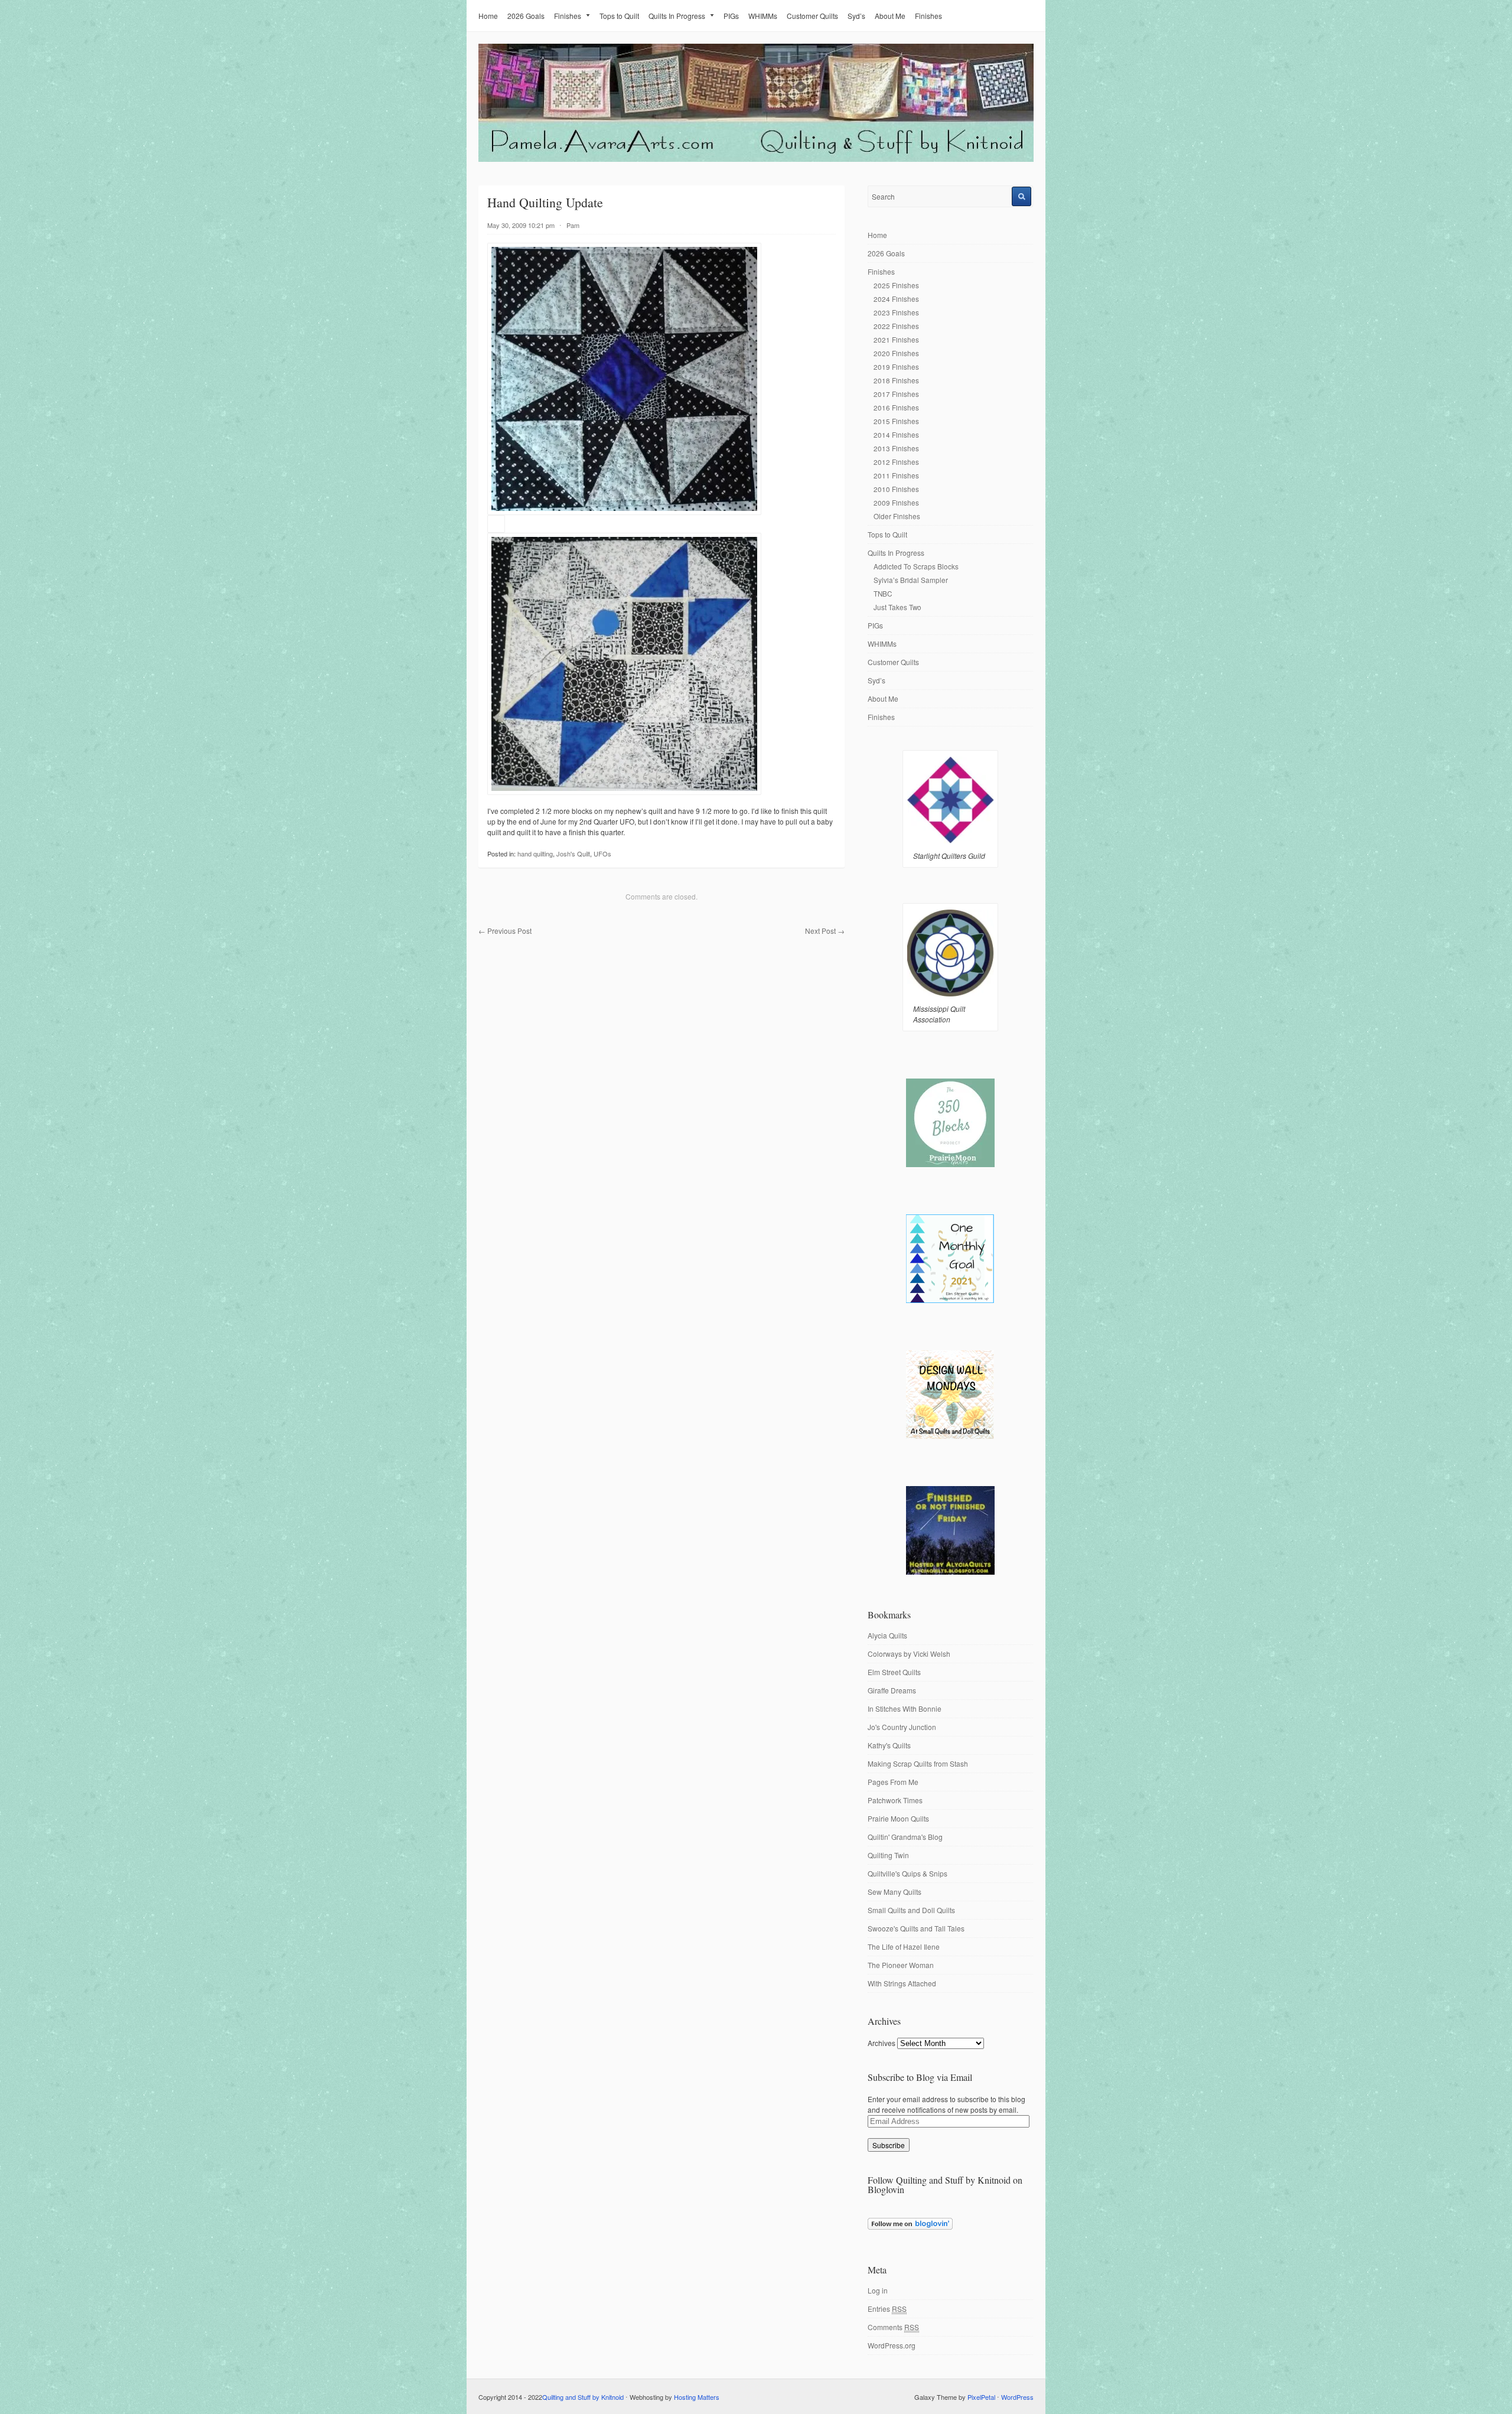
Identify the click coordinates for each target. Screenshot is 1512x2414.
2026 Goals (526, 16)
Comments (893, 2327)
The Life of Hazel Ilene (904, 1946)
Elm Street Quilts (894, 1672)
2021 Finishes (896, 339)
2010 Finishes (896, 489)
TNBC (883, 593)
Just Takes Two (897, 607)
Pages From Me (893, 1782)
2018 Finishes (896, 380)
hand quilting (535, 853)
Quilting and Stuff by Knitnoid (583, 2397)
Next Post (825, 931)
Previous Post (505, 931)
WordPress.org (892, 2345)
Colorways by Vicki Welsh (909, 1654)
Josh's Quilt (573, 853)
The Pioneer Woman (901, 1965)
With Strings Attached (902, 1983)
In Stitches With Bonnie (905, 1708)
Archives (882, 2043)
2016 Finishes (896, 407)
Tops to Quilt (619, 16)
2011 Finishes (896, 475)
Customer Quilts (812, 16)
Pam (573, 225)
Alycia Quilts (887, 1635)
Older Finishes (897, 516)
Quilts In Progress (677, 16)
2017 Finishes (896, 394)
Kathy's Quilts (889, 1745)
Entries (887, 2309)
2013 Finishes (896, 448)
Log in (878, 2290)
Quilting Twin (888, 1855)
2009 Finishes (896, 502)
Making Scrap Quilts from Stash (918, 1763)
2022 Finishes (896, 326)
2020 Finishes (896, 353)
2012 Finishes (896, 462)
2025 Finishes (896, 285)
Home (488, 16)
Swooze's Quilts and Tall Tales (916, 1928)
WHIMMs (763, 16)
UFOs (602, 853)
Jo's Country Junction (902, 1727)
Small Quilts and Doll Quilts (911, 1910)
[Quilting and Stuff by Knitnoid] (756, 159)
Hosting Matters (697, 2397)
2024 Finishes (896, 299)
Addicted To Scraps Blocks (916, 566)
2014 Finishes (896, 434)
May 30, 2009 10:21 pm (521, 225)
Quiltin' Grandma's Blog (905, 1837)
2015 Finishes (896, 421)
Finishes (568, 16)
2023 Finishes (896, 312)
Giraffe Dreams (892, 1690)
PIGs (731, 16)
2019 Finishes (896, 367)
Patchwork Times (895, 1800)
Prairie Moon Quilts (898, 1818)
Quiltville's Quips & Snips (907, 1873)
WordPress (1017, 2397)
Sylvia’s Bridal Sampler (911, 580)
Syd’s (856, 16)
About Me (890, 16)
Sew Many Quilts (895, 1892)
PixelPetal (981, 2397)
